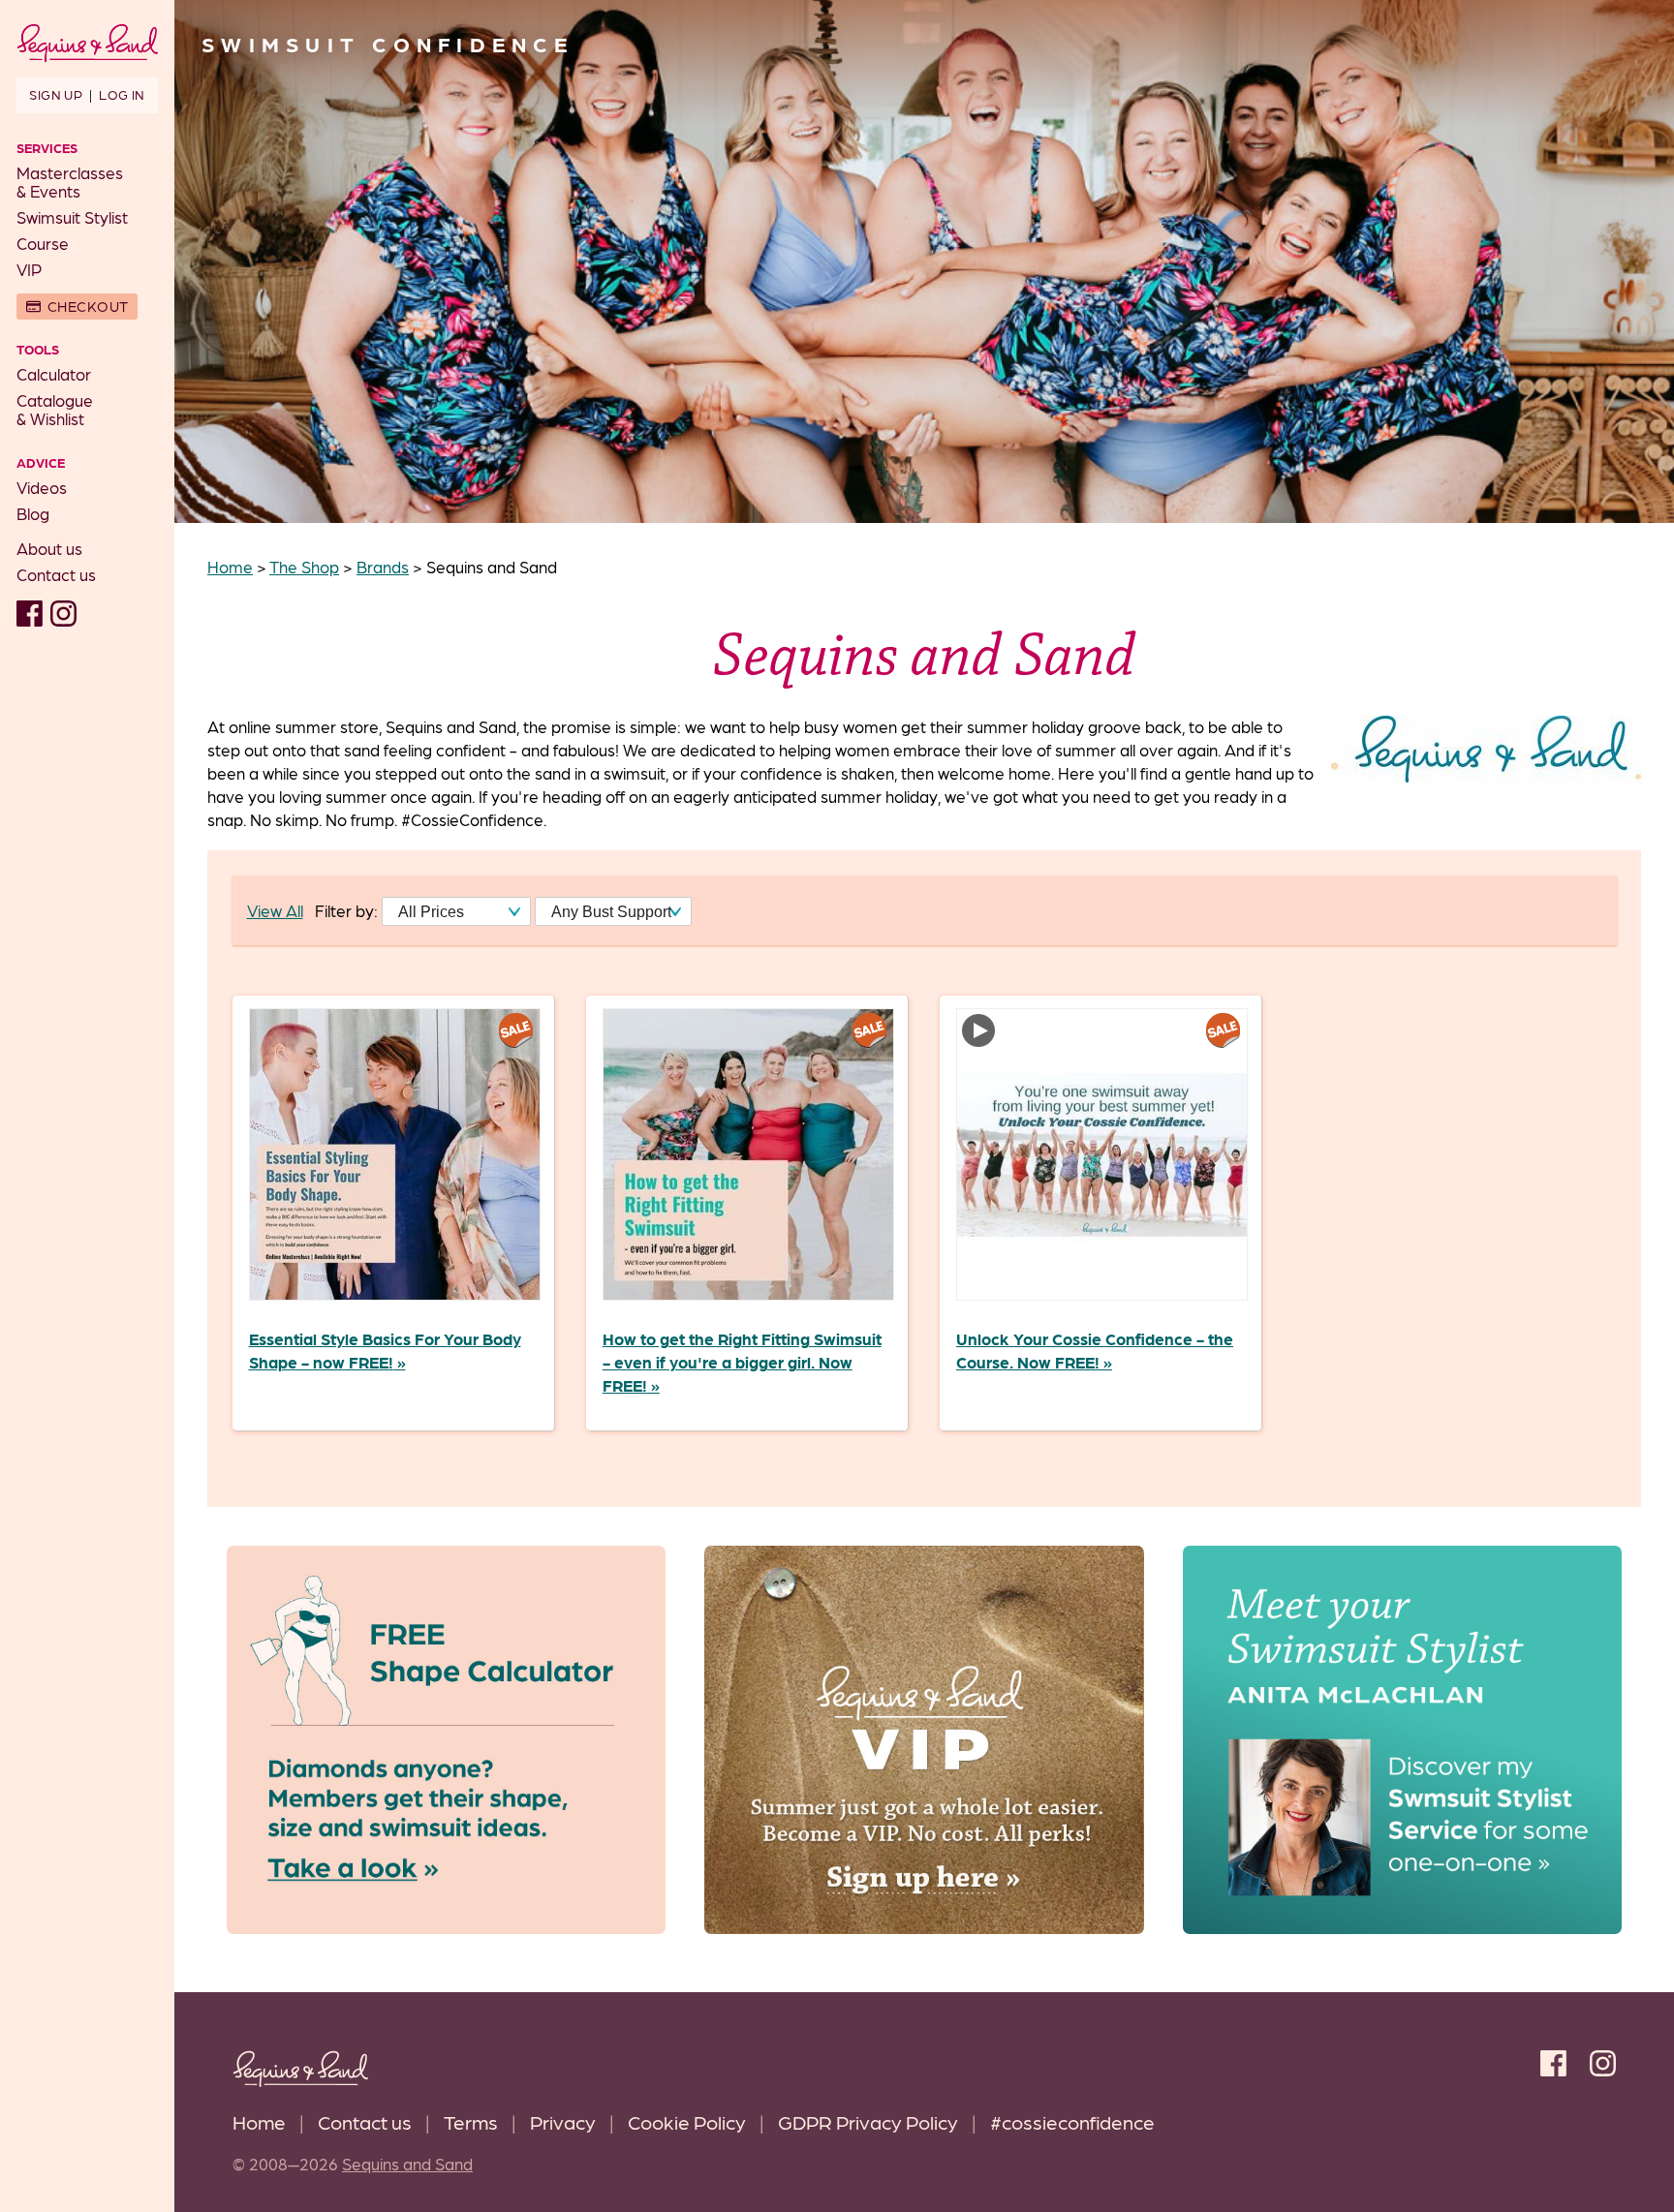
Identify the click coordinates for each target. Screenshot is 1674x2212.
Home (259, 2121)
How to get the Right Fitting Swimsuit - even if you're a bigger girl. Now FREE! (742, 1362)
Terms (471, 2121)
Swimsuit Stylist (72, 217)
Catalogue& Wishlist (55, 409)
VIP (29, 269)
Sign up (56, 94)
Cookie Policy (687, 2121)
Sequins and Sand (407, 2164)
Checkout (88, 306)
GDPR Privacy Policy (868, 2121)
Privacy (563, 2121)
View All (275, 910)
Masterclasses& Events (70, 182)
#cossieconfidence (1072, 2121)
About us (49, 548)
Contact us (56, 574)
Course (43, 243)
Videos (42, 487)
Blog (33, 513)
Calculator (54, 374)
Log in (122, 94)
